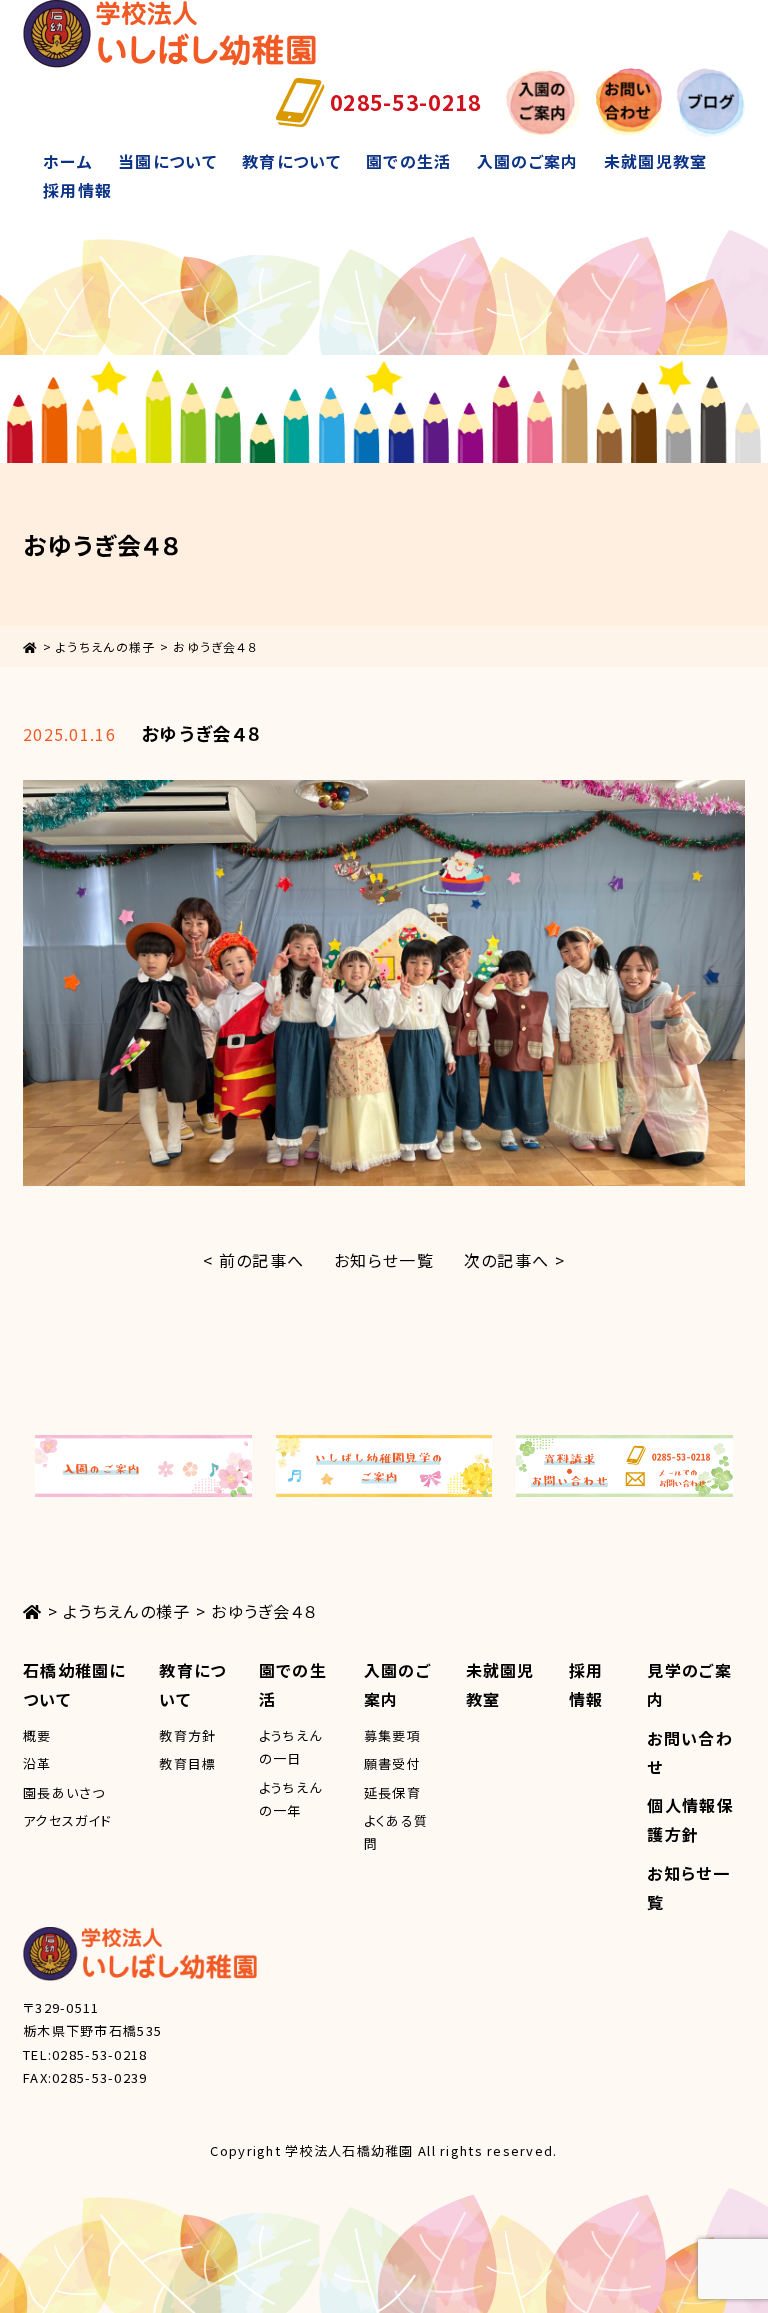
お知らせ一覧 (384, 1260)
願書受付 (392, 1763)
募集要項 (392, 1735)
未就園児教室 (656, 161)
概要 (37, 1735)
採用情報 (77, 190)
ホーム (68, 161)
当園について (167, 161)
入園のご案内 (528, 161)
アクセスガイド (67, 1820)
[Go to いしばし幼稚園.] (30, 646)
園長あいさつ (64, 1792)
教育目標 (187, 1763)
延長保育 (392, 1792)
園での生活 (408, 161)
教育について (291, 161)
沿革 (37, 1763)
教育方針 (187, 1735)
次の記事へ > (514, 1260)
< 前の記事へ (253, 1260)
